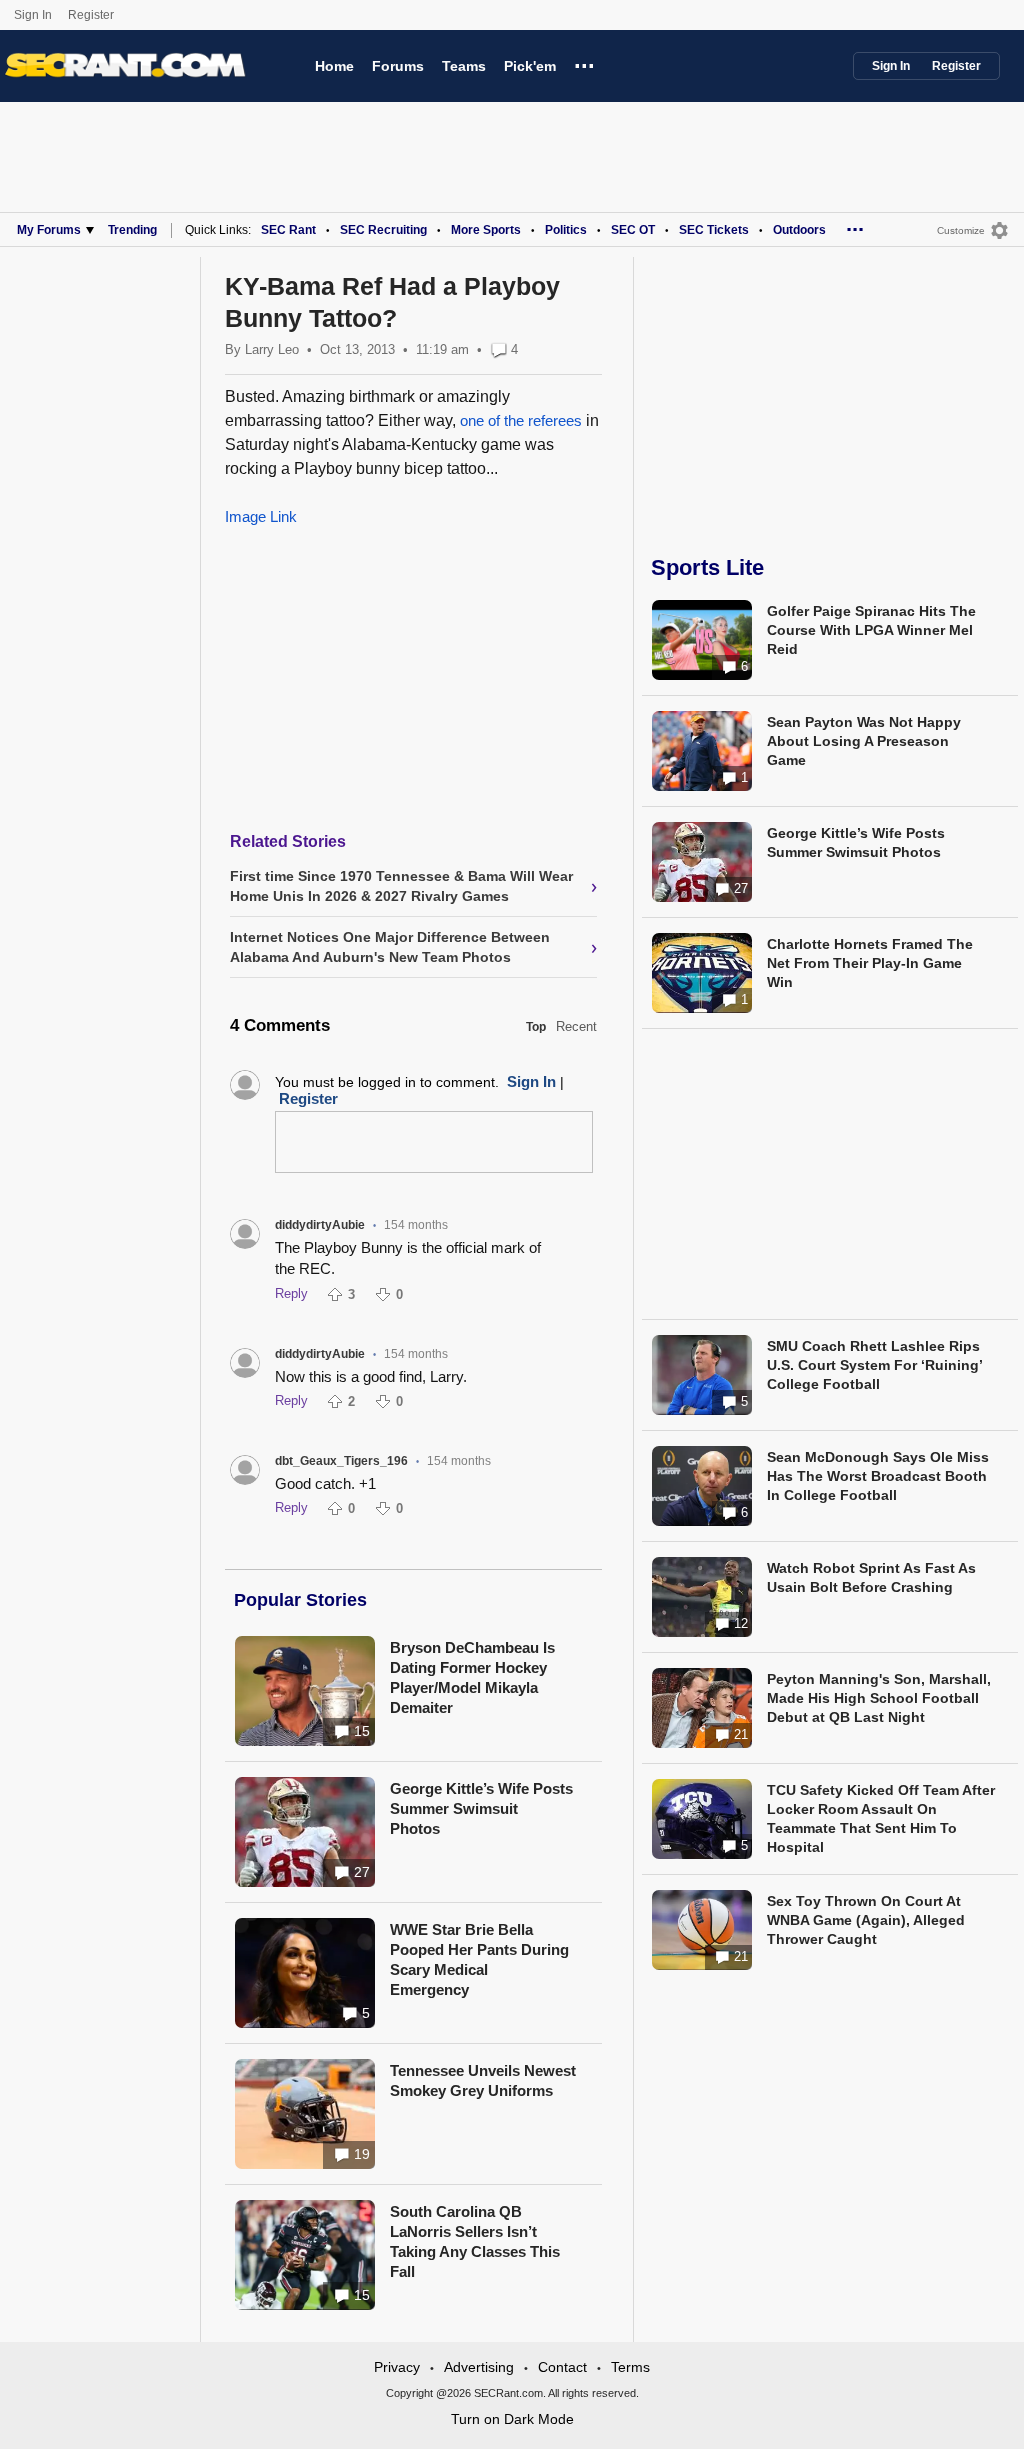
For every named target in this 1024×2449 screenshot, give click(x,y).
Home (334, 66)
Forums (398, 66)
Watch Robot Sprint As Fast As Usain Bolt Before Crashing (871, 1577)
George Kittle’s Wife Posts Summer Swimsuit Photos (481, 1808)
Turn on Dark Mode (512, 2419)
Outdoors (799, 230)
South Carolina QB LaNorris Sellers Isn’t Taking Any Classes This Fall (475, 2241)
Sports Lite (707, 567)
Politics (566, 230)
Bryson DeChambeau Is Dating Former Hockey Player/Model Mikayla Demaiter (472, 1677)
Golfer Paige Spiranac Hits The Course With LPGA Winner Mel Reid (871, 630)
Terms (630, 2367)
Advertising (479, 2367)
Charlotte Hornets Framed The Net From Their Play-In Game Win (870, 963)
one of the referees (523, 420)
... (584, 63)
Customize (961, 230)
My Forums (49, 230)
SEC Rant (288, 230)
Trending (132, 230)
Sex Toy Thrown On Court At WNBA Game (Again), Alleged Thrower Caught (866, 1920)
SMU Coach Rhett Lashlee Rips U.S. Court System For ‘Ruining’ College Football (874, 1365)
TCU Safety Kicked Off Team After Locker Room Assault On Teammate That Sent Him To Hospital (881, 1818)
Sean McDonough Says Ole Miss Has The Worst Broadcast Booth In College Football (878, 1476)
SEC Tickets (714, 230)
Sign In (33, 15)
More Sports (486, 230)
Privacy (397, 2367)
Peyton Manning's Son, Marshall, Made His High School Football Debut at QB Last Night (879, 1698)
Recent (576, 1026)
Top (536, 1027)
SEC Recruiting (383, 230)
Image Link (261, 516)
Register (92, 15)
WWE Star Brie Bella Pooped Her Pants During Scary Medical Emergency (479, 1959)
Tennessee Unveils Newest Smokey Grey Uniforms (483, 2080)
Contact (562, 2367)
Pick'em (530, 66)
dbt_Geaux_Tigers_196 (341, 1461)
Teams (464, 66)
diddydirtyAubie (320, 1225)
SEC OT (633, 230)
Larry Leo (272, 349)
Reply (291, 1293)
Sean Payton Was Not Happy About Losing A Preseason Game (864, 741)
